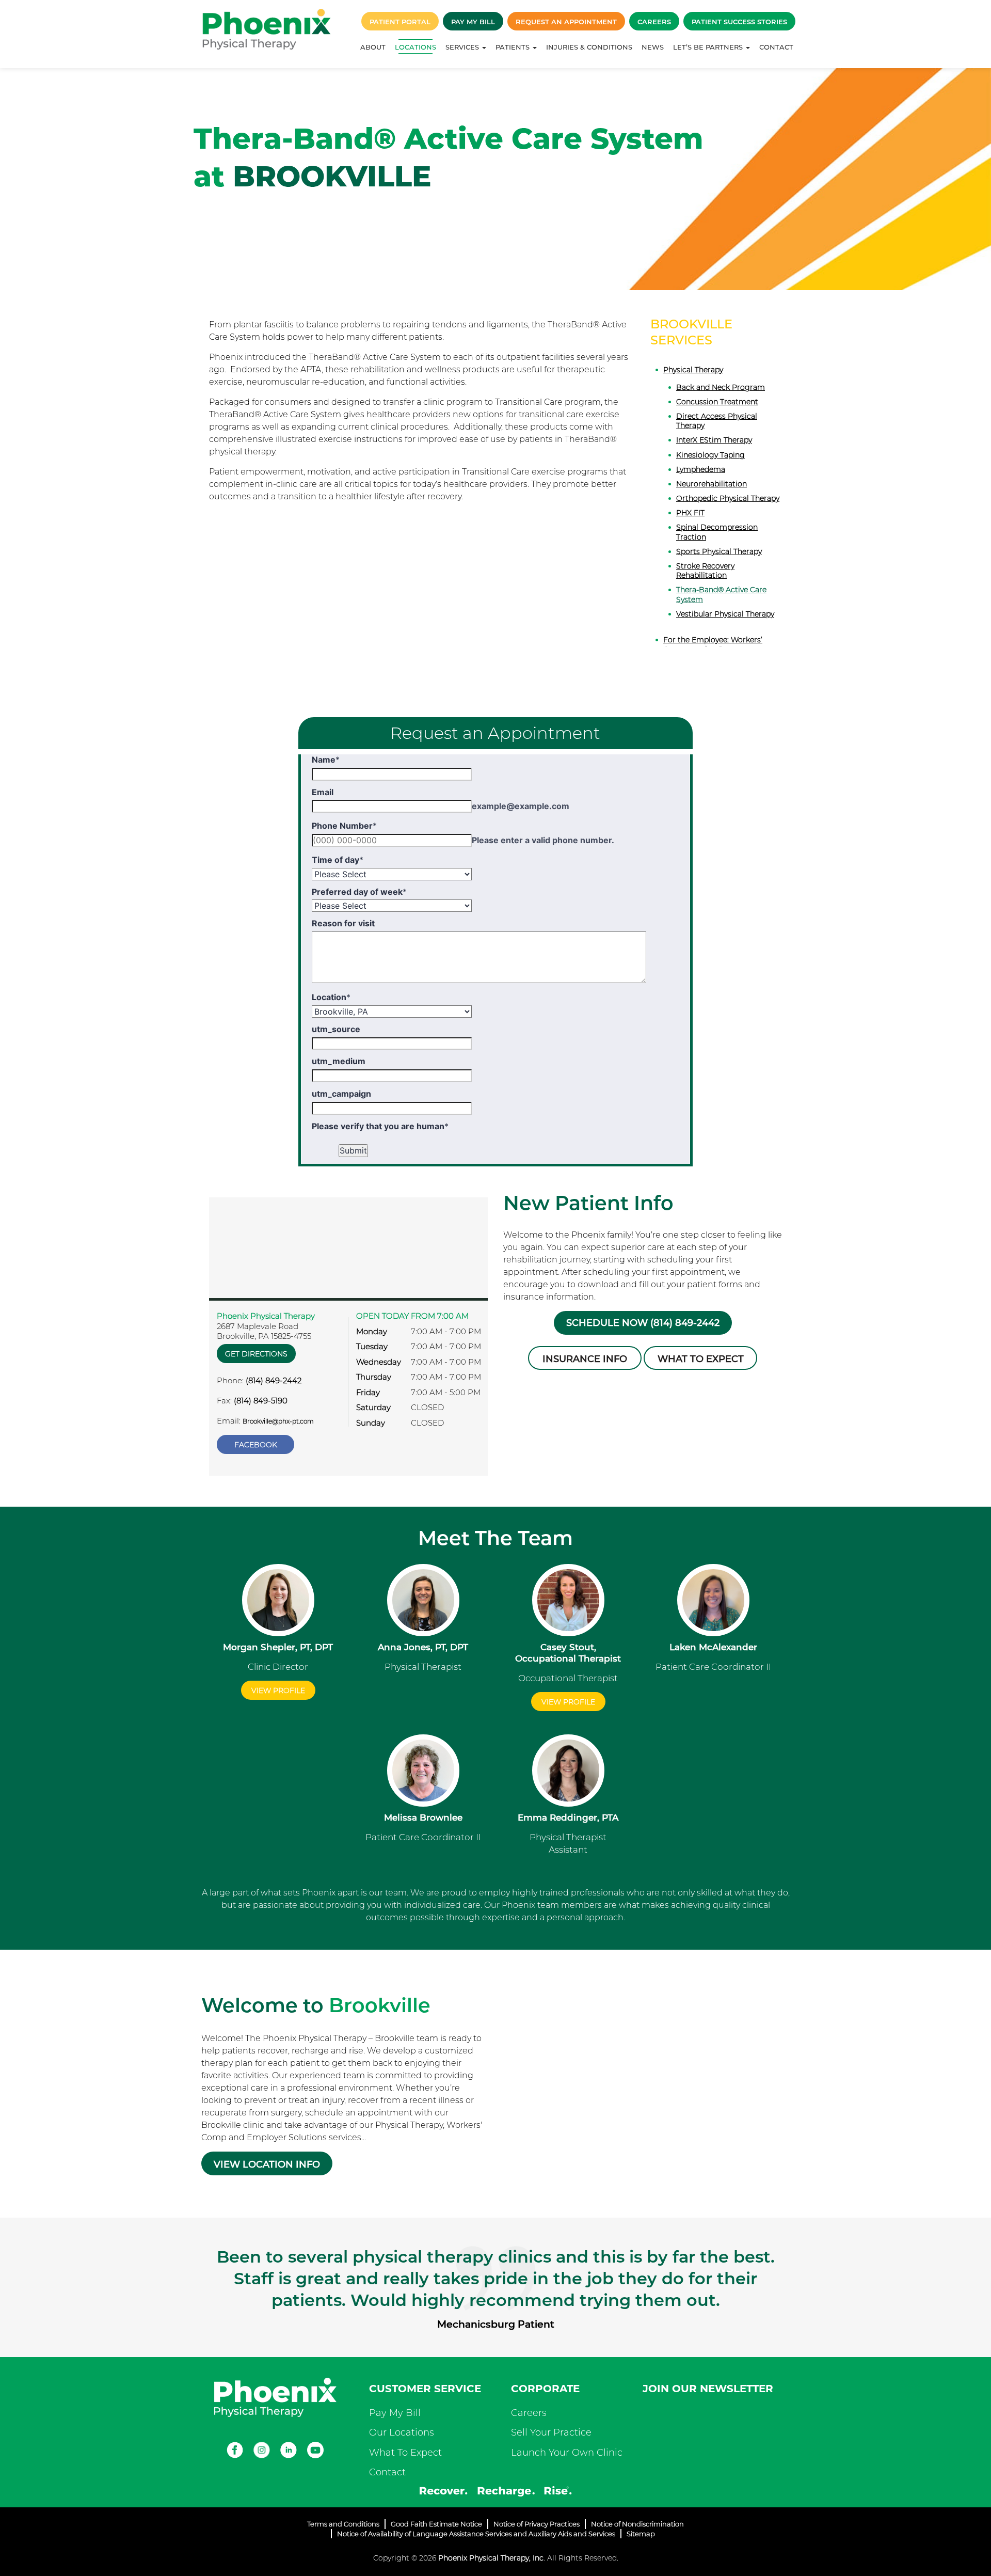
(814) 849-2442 (274, 1380)
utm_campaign (341, 1094)
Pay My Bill (473, 22)
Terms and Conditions (343, 2524)
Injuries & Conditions (589, 47)
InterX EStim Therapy (714, 440)
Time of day (338, 860)
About (373, 47)
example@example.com (521, 806)
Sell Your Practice (551, 2432)
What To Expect (405, 2453)
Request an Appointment (566, 22)
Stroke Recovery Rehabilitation (705, 571)
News (653, 47)
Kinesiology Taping (710, 455)
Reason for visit (343, 923)
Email (323, 792)
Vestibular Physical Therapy (725, 614)
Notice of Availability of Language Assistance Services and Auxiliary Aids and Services (476, 2534)
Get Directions (256, 1354)
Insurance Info (585, 1359)
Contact (776, 47)
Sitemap (641, 2534)
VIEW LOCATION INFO (267, 2164)
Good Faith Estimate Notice (436, 2524)
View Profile (278, 1690)
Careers (654, 22)
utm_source (336, 1029)
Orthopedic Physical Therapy (728, 498)
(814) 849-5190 (261, 1401)
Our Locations (402, 2432)
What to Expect (701, 1359)
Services (463, 47)
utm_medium (339, 1061)
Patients (514, 47)
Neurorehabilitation (712, 484)
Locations (415, 47)
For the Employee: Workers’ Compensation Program (713, 644)
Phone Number (344, 826)
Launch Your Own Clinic (567, 2453)
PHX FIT (690, 513)
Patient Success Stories (739, 22)
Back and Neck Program (721, 387)
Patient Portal (400, 22)
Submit (353, 1150)
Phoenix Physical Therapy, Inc (491, 2558)
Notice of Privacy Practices (537, 2524)
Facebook (256, 1445)
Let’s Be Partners (709, 47)
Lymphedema (701, 469)
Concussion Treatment (717, 402)
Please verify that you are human (380, 1126)
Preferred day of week (359, 892)
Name (326, 760)
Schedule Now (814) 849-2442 (643, 1323)
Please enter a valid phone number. (543, 840)
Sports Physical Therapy (719, 551)
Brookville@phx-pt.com (278, 1421)
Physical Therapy (693, 370)
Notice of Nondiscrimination (637, 2524)
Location (331, 997)
